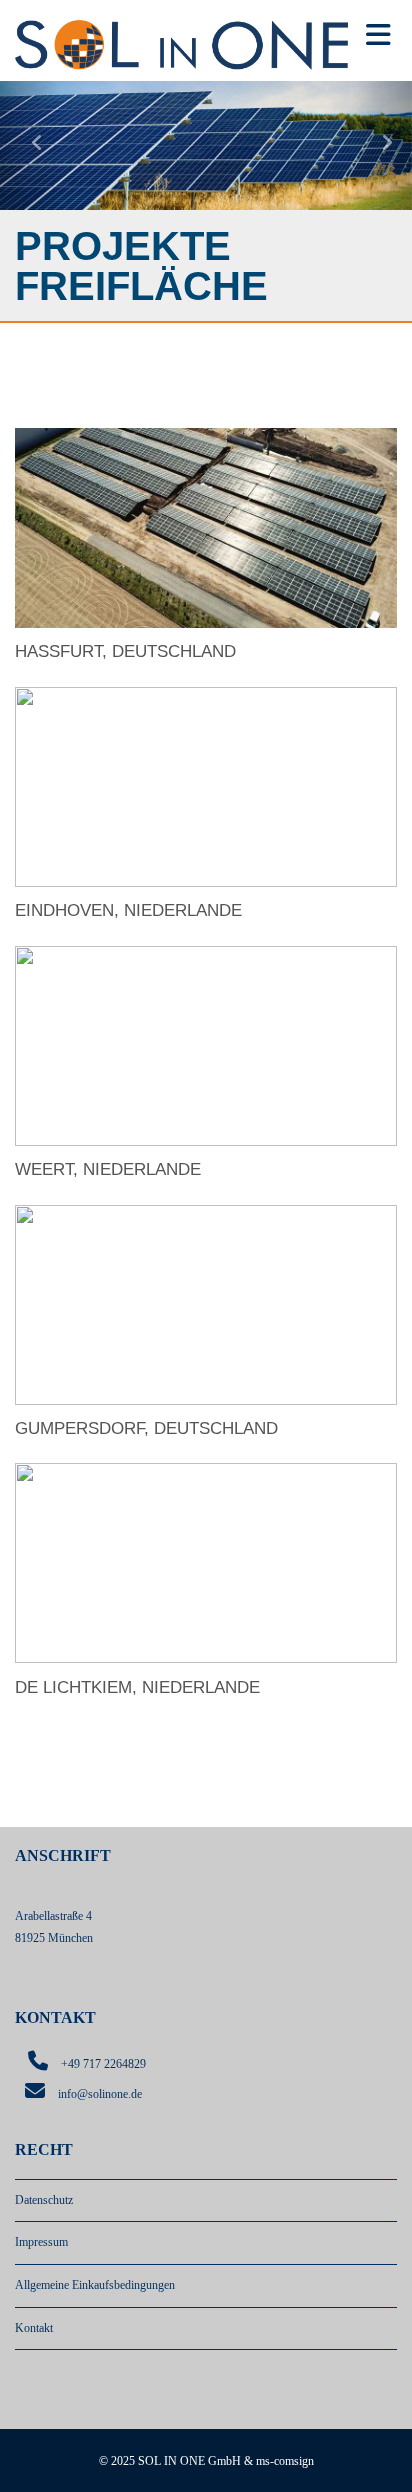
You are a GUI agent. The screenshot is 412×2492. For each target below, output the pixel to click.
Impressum (41, 2242)
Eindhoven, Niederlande (128, 910)
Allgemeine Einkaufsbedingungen (95, 2285)
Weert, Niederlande (108, 1169)
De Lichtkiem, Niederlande (137, 1687)
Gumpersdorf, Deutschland (146, 1428)
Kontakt (34, 2328)
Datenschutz (44, 2200)
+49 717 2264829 (103, 2064)
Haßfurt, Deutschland (125, 651)
